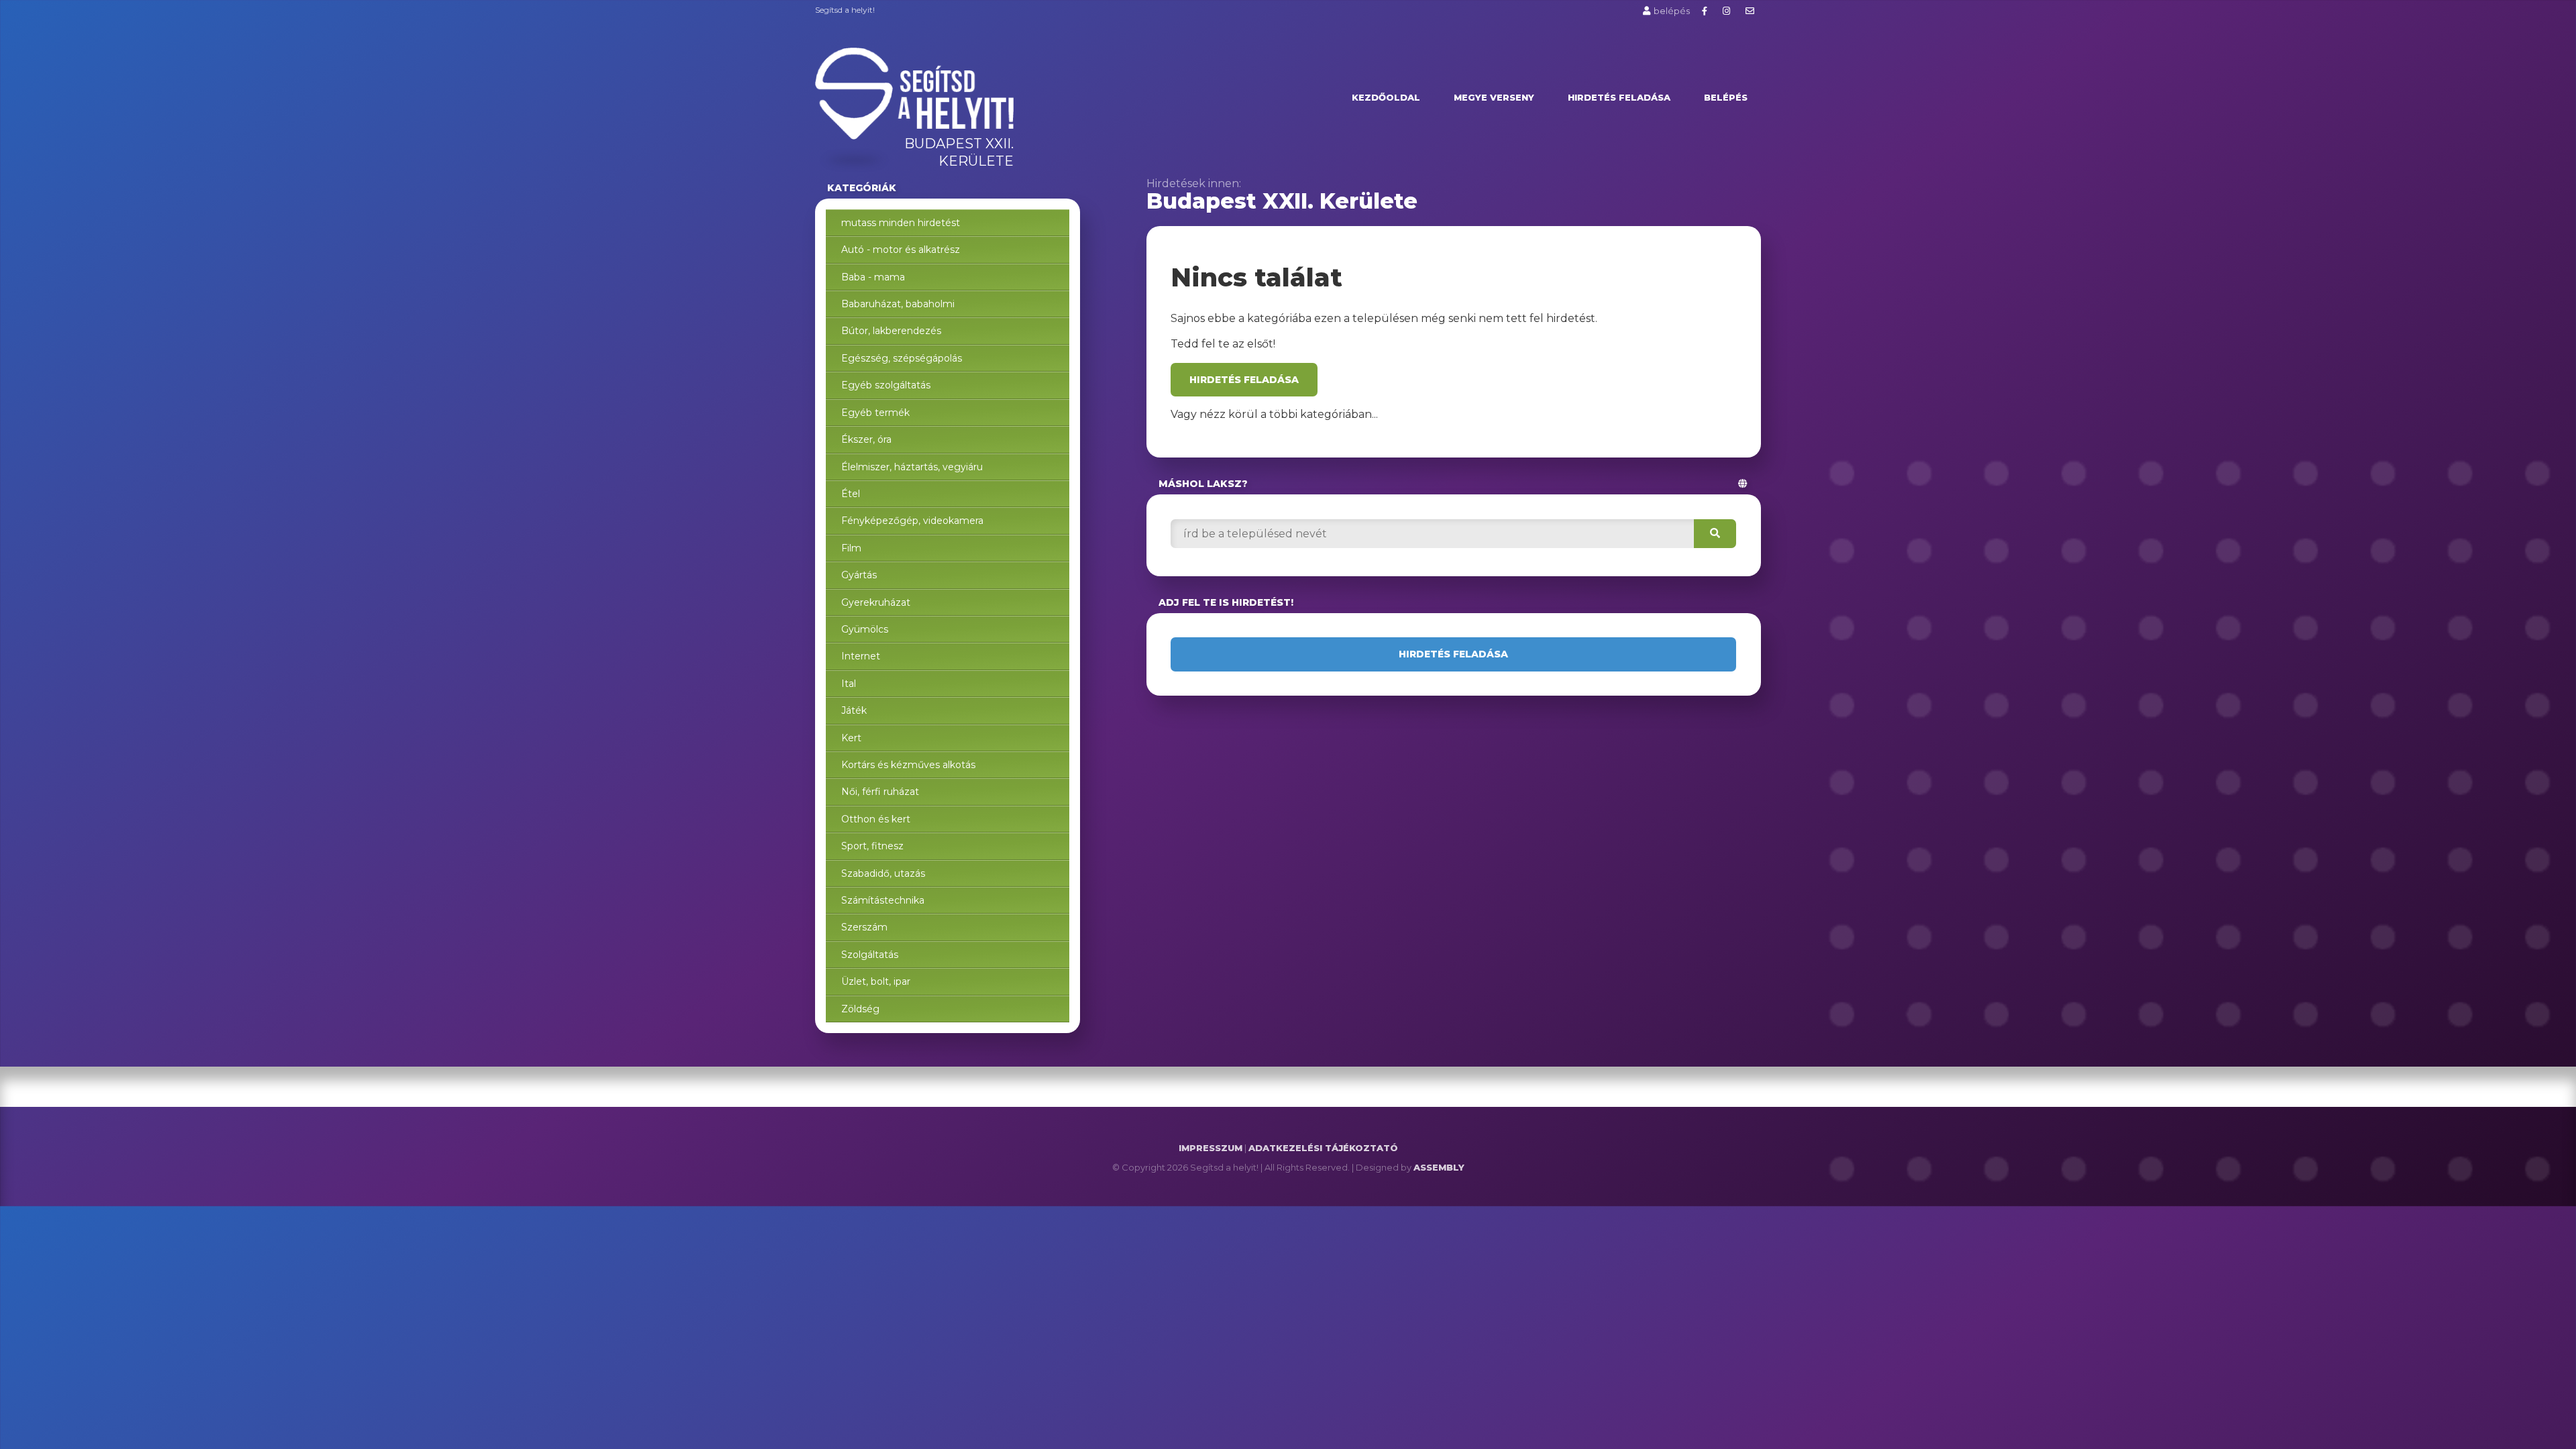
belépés (1672, 11)
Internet (861, 656)
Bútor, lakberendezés (891, 331)
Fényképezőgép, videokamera (912, 521)
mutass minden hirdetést (901, 223)
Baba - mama (873, 277)
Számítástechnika (883, 900)
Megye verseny (1494, 97)
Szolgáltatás (870, 955)
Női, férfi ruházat (880, 792)
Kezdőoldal (1386, 97)
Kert (851, 738)
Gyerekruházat (876, 602)
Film (851, 548)
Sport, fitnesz (872, 846)
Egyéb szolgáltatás (886, 385)
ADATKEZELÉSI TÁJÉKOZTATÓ (1323, 1148)
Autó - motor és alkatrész (901, 250)
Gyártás (859, 575)
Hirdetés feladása (1619, 97)
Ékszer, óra (866, 439)
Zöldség (860, 1009)
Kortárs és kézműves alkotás (908, 765)
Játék (854, 710)
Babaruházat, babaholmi (898, 304)
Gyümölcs (865, 629)
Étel (851, 494)
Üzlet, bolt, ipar (876, 981)
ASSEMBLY (1439, 1167)
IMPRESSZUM (1211, 1148)
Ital (849, 684)
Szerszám (864, 927)
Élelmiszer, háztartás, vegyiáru (912, 467)
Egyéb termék (875, 413)
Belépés (1726, 97)
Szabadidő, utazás (883, 873)
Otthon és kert (876, 819)
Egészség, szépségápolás (902, 358)
